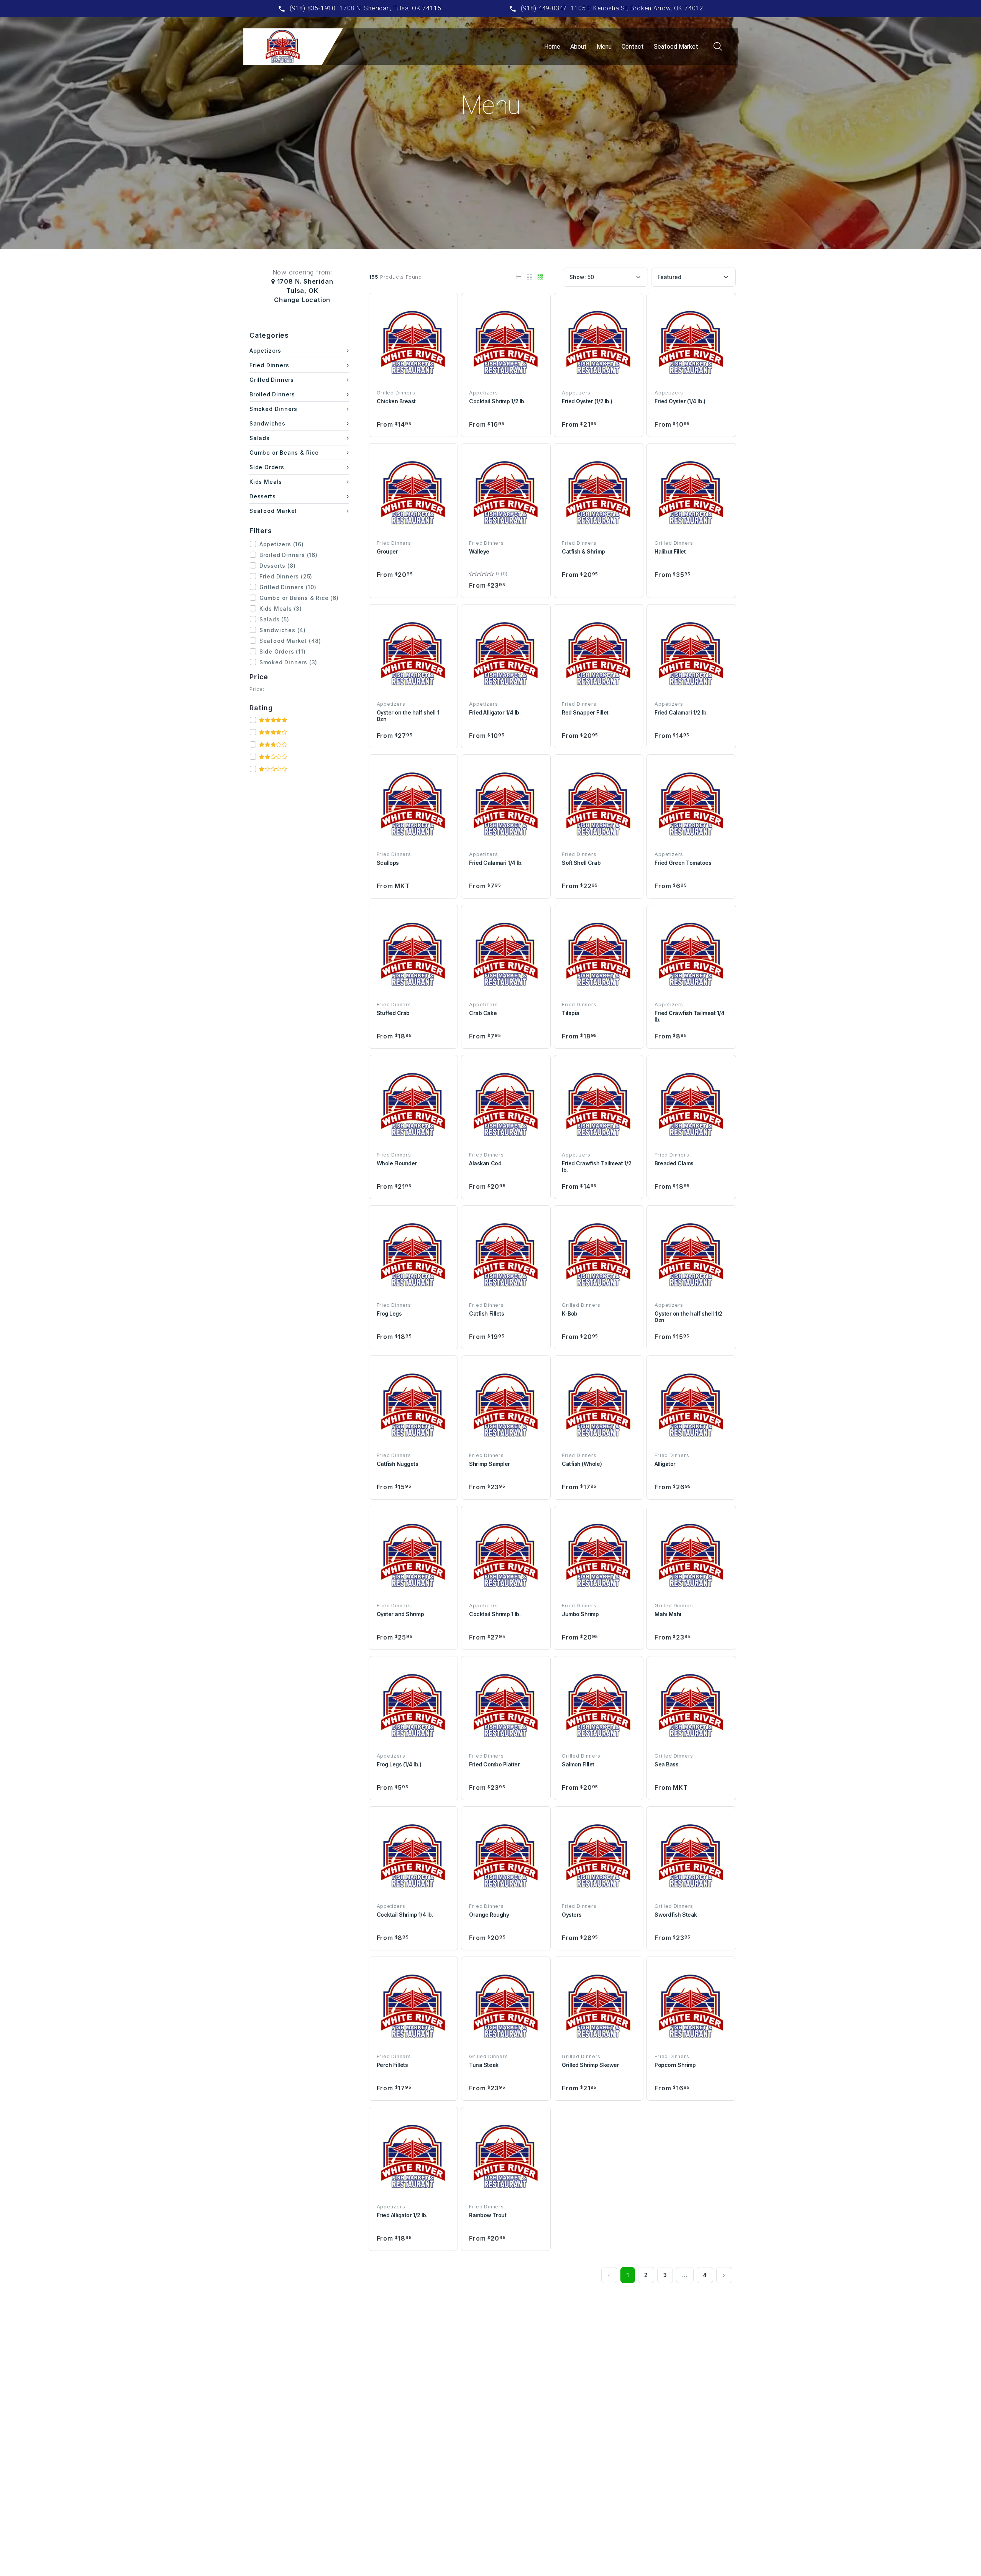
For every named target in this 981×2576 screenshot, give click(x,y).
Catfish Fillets (486, 1313)
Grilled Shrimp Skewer (590, 2065)
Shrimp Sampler (489, 1464)
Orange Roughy (489, 1915)
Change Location (302, 300)
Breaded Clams (674, 1163)
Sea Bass (666, 1764)
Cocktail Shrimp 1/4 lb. (405, 1915)
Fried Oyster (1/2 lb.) (587, 401)
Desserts (262, 496)
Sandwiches (267, 423)
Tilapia (571, 1013)
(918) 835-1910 (313, 8)
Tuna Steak (484, 2065)
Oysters (572, 1915)
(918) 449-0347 (544, 8)
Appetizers (265, 351)
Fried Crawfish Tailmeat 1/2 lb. (596, 1166)
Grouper (387, 551)
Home (552, 47)
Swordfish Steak (676, 1915)
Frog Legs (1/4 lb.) (399, 1764)
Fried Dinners (269, 365)
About (578, 47)
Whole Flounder (397, 1163)
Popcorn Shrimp (675, 2065)
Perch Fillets (392, 2065)
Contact (633, 47)
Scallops (388, 863)
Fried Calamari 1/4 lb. (496, 863)
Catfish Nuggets (398, 1464)
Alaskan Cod (485, 1163)
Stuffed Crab (393, 1013)
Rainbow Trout (488, 2215)
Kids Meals (266, 482)
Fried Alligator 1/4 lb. (495, 712)
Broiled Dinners (272, 394)
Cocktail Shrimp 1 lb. (495, 1614)
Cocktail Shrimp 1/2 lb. (497, 401)
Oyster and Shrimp (400, 1614)
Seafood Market (676, 47)
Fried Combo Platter (494, 1764)
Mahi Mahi (668, 1614)
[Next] (724, 2275)
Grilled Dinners (272, 380)
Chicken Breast (396, 401)
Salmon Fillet (578, 1764)
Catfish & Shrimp (583, 551)
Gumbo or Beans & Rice (284, 453)
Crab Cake (483, 1013)
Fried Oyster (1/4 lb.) (680, 401)
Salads (260, 438)
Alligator (665, 1464)
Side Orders (267, 467)
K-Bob (570, 1313)
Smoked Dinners (273, 409)
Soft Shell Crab (581, 863)
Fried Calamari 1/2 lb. (681, 712)
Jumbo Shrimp (580, 1614)
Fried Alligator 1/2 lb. (402, 2215)
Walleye (479, 551)
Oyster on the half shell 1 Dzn (408, 716)
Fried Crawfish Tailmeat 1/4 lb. (689, 1016)
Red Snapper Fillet (585, 712)
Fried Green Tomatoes (683, 863)
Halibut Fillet (670, 551)
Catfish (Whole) (582, 1464)
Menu (604, 47)
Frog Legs (389, 1313)
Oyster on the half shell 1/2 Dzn (688, 1317)
